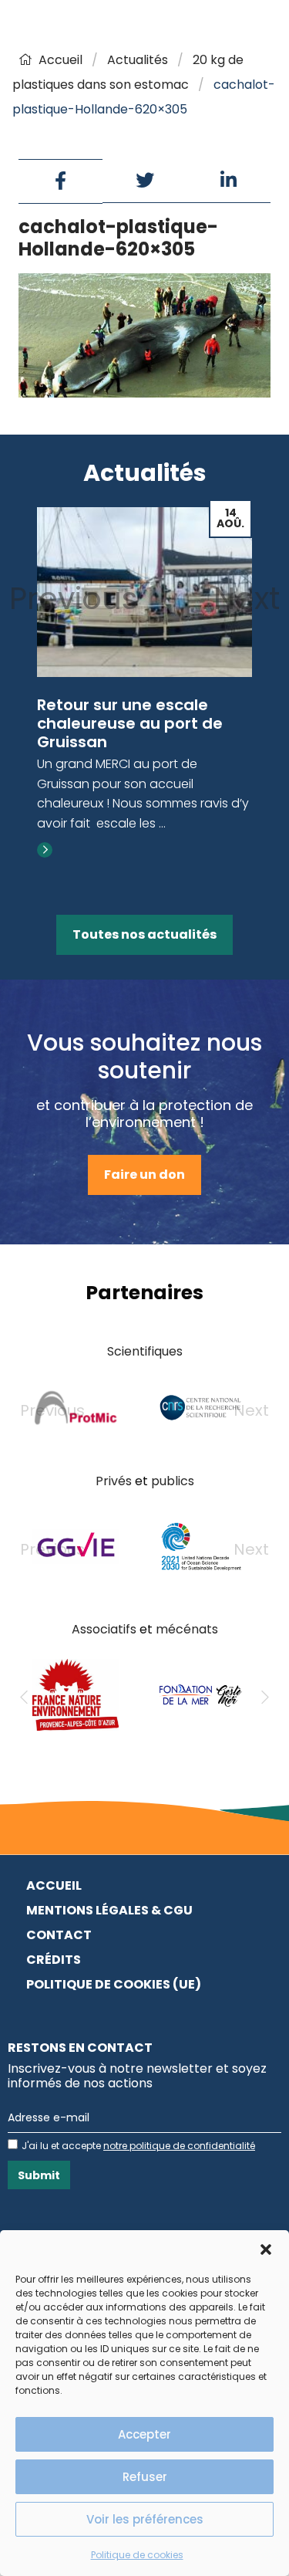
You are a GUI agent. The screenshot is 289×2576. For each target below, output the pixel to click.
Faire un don (144, 1175)
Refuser (145, 2477)
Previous (74, 598)
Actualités (138, 60)
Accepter (144, 2434)
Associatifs (104, 1629)
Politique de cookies (137, 2555)
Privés (114, 1481)
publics (173, 1481)
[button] (266, 2249)
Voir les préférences (145, 2519)
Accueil (60, 60)
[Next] (265, 1698)
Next (247, 598)
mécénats (187, 1629)
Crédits (54, 1960)
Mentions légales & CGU (109, 1910)
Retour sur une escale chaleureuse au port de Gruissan (130, 723)
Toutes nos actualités (144, 934)
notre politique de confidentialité (179, 2146)
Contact (59, 1935)
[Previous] (24, 1698)
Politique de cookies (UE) (114, 1984)
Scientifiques (145, 1351)
